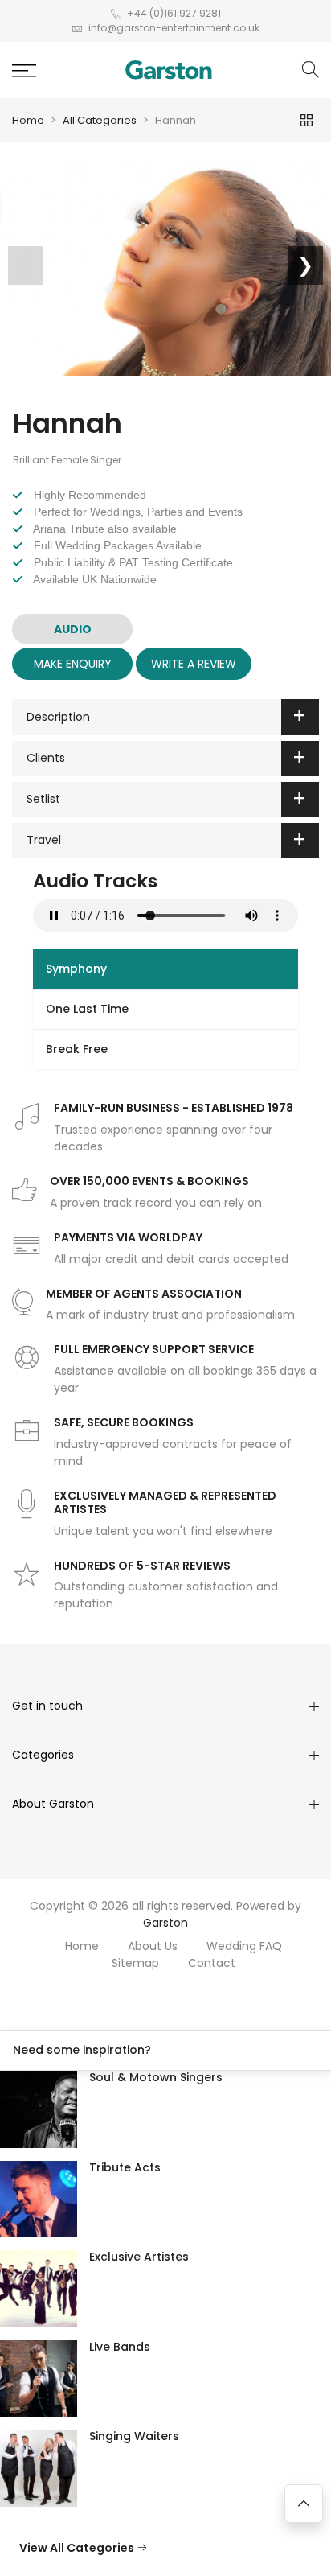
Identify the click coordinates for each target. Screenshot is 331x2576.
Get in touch (47, 1706)
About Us (153, 1946)
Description (58, 717)
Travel (44, 840)
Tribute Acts (125, 2167)
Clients (46, 758)
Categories (43, 1755)
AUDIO (73, 629)
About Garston (53, 1804)
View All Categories (78, 2548)
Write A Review (194, 664)
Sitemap (135, 1963)
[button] (24, 70)
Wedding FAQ (244, 1946)
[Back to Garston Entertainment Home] (169, 70)
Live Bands (120, 2347)
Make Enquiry (73, 664)
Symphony (76, 969)
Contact (212, 1963)
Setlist (43, 799)
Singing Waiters (134, 2436)
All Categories (100, 120)
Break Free (77, 1049)
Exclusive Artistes (139, 2257)
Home (28, 120)
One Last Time (87, 1009)
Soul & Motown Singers (156, 2077)
